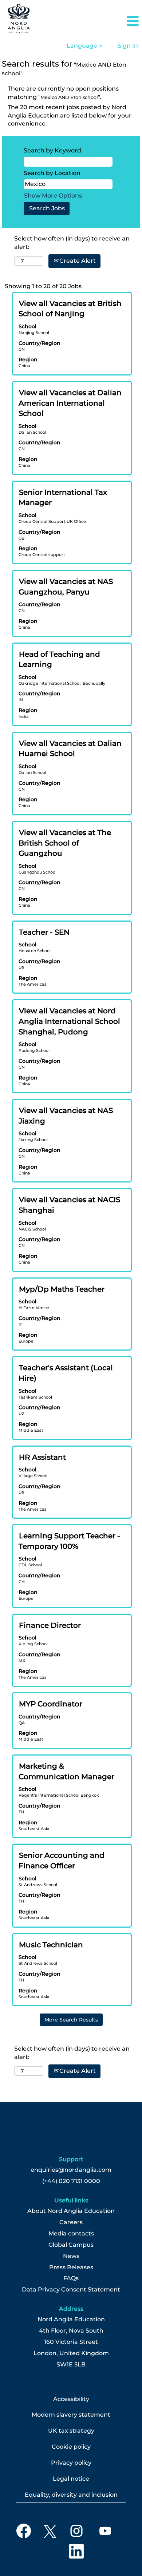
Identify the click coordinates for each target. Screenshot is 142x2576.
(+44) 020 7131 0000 (71, 2181)
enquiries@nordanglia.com (71, 2170)
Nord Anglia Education (71, 2319)
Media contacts (71, 2234)
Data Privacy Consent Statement (71, 2290)
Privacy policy (71, 2463)
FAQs (71, 2278)
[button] (118, 21)
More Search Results (71, 2020)
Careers (71, 2222)
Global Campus (71, 2245)
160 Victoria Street (71, 2342)
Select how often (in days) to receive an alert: (72, 243)
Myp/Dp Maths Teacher (62, 1289)
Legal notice (71, 2479)
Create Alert (77, 261)
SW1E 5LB (71, 2365)
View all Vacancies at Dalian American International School (70, 403)
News (71, 2256)
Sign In (128, 46)
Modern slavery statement (71, 2415)
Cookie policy (71, 2447)
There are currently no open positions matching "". (63, 93)
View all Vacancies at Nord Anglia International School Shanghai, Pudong (69, 1021)
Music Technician (51, 1945)
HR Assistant (42, 1457)
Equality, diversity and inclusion (71, 2495)
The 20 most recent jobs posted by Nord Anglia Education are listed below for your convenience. (70, 116)
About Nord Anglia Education (71, 2211)
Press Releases (71, 2267)
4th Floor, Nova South (71, 2331)
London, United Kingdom (71, 2353)
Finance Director (50, 1625)
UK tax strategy (71, 2431)
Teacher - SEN (44, 932)
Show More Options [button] (53, 196)
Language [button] (83, 46)
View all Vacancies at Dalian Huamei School (70, 749)
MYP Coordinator (51, 1704)
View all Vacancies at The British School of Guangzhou (65, 843)
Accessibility (71, 2399)
